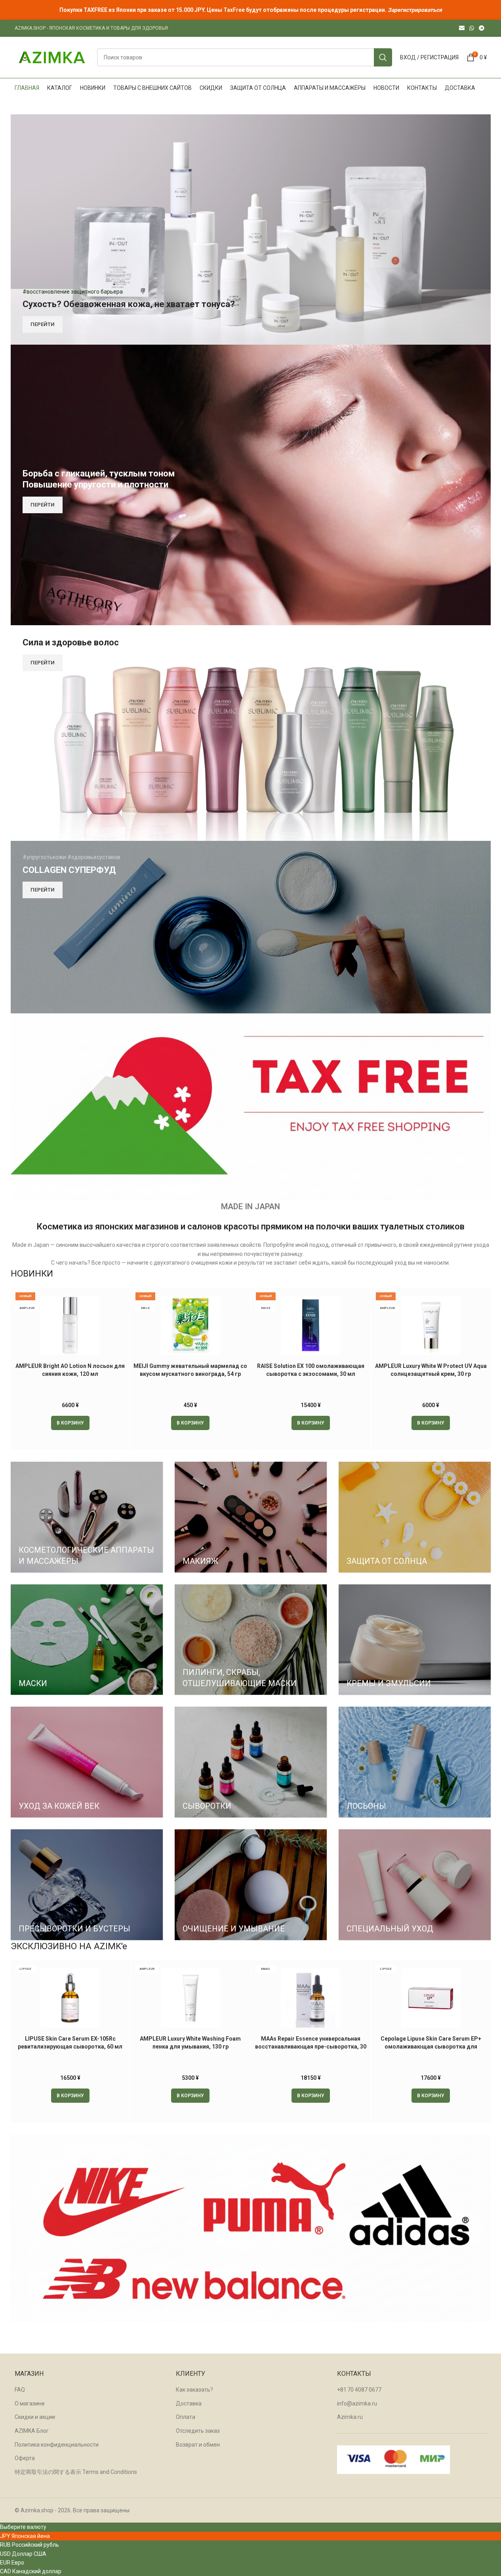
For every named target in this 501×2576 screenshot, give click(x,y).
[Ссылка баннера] (251, 230)
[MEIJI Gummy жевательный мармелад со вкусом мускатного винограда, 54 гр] (190, 1325)
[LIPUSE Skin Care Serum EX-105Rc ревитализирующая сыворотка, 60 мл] (70, 1998)
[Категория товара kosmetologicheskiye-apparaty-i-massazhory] (87, 1517)
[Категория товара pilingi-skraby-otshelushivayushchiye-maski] (251, 1640)
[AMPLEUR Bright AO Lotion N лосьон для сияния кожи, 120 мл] (70, 1325)
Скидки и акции (35, 2417)
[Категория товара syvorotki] (251, 1762)
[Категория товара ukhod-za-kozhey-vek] (87, 1762)
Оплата (186, 2417)
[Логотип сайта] (52, 57)
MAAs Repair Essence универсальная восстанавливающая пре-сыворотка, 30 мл (311, 2046)
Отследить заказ (198, 2431)
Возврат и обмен (198, 2445)
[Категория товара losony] (415, 1762)
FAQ (20, 2390)
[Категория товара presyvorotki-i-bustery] (87, 1885)
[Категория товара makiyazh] (251, 1517)
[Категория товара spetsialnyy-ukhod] (415, 1885)
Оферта (25, 2458)
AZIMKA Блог (32, 2431)
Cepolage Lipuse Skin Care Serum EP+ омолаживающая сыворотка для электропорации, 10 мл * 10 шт (431, 2046)
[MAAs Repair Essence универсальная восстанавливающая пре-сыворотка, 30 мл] (311, 1998)
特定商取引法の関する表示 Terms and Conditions (76, 2472)
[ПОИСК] (383, 57)
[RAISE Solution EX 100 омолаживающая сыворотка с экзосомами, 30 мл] (311, 1325)
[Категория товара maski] (87, 1640)
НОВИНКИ (32, 1273)
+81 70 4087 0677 (359, 2390)
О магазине (30, 2403)
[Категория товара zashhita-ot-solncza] (415, 1517)
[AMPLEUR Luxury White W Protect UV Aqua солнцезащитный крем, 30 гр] (431, 1325)
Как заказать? (194, 2390)
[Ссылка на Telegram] (482, 28)
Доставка (189, 2403)
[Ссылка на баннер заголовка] (250, 10)
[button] (70, 1423)
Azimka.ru (350, 2417)
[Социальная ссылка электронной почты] (462, 28)
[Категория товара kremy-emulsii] (415, 1640)
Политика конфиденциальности (57, 2445)
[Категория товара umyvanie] (251, 1885)
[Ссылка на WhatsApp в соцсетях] (472, 28)
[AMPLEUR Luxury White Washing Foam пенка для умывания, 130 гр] (190, 1998)
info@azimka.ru (357, 2403)
